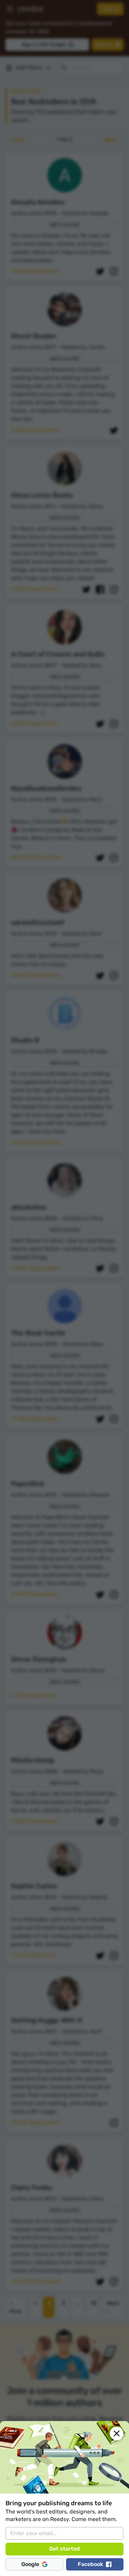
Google (30, 2564)
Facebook (90, 2564)
